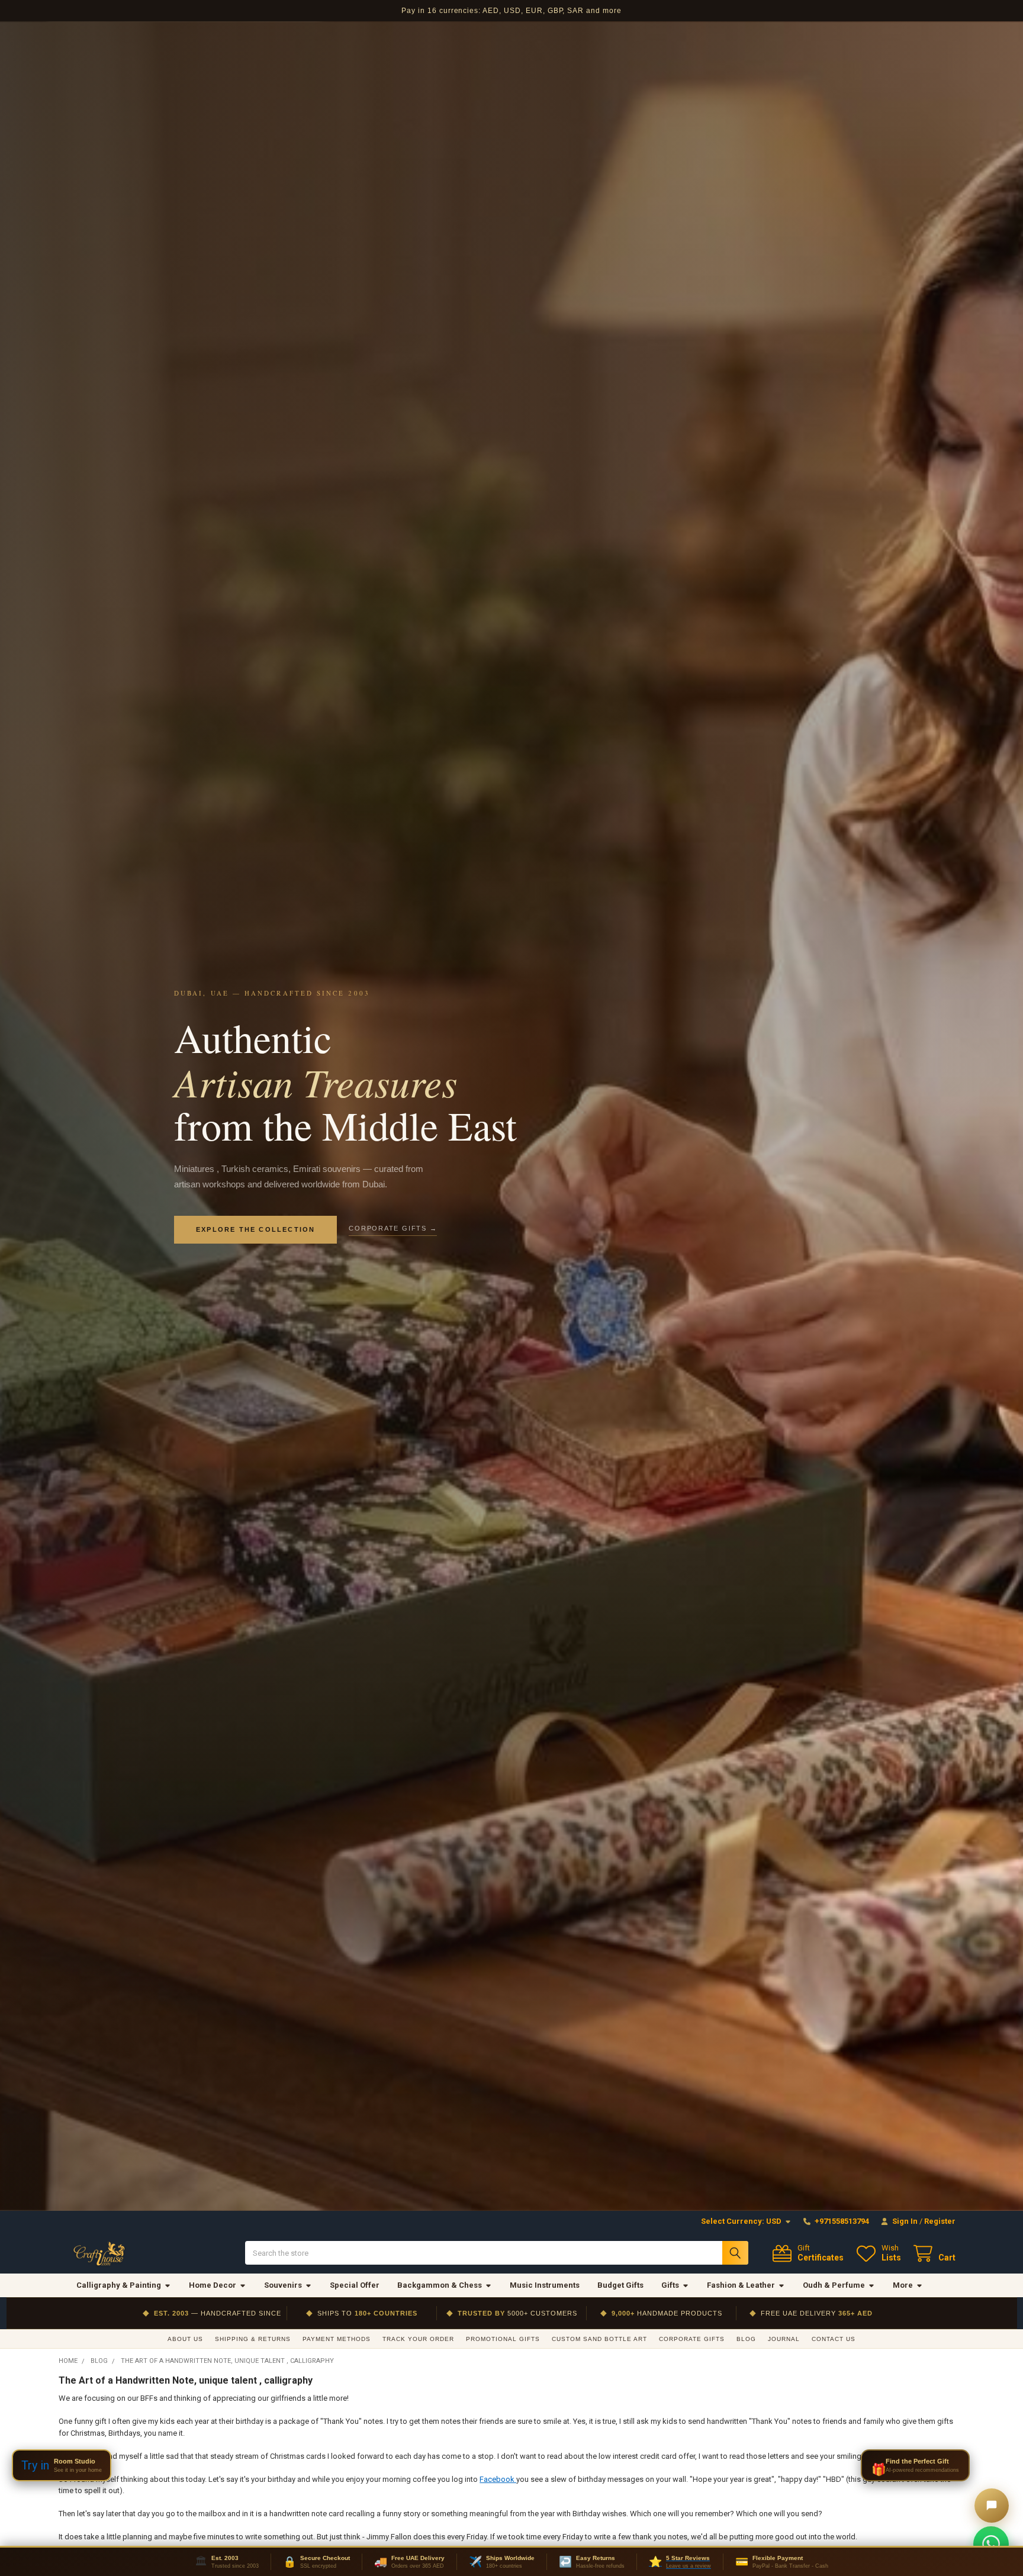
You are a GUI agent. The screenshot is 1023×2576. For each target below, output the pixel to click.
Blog (746, 2339)
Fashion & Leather (741, 2285)
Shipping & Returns (253, 2339)
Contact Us (834, 2339)
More (903, 2285)
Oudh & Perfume (834, 2285)
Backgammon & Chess (440, 2285)
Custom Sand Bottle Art (599, 2339)
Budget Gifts (620, 2285)
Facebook (498, 2479)
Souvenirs (283, 2285)
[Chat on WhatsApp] (991, 2544)
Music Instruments (545, 2285)
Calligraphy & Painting (119, 2285)
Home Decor (213, 2285)
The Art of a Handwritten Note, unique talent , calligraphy (186, 2380)
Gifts (670, 2285)
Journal (784, 2339)
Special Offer (355, 2285)
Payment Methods (337, 2339)
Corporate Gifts (692, 2339)
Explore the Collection (255, 1229)
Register (940, 2221)
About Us (185, 2339)
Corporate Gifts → (393, 1228)
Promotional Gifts (503, 2339)
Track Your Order (418, 2339)
